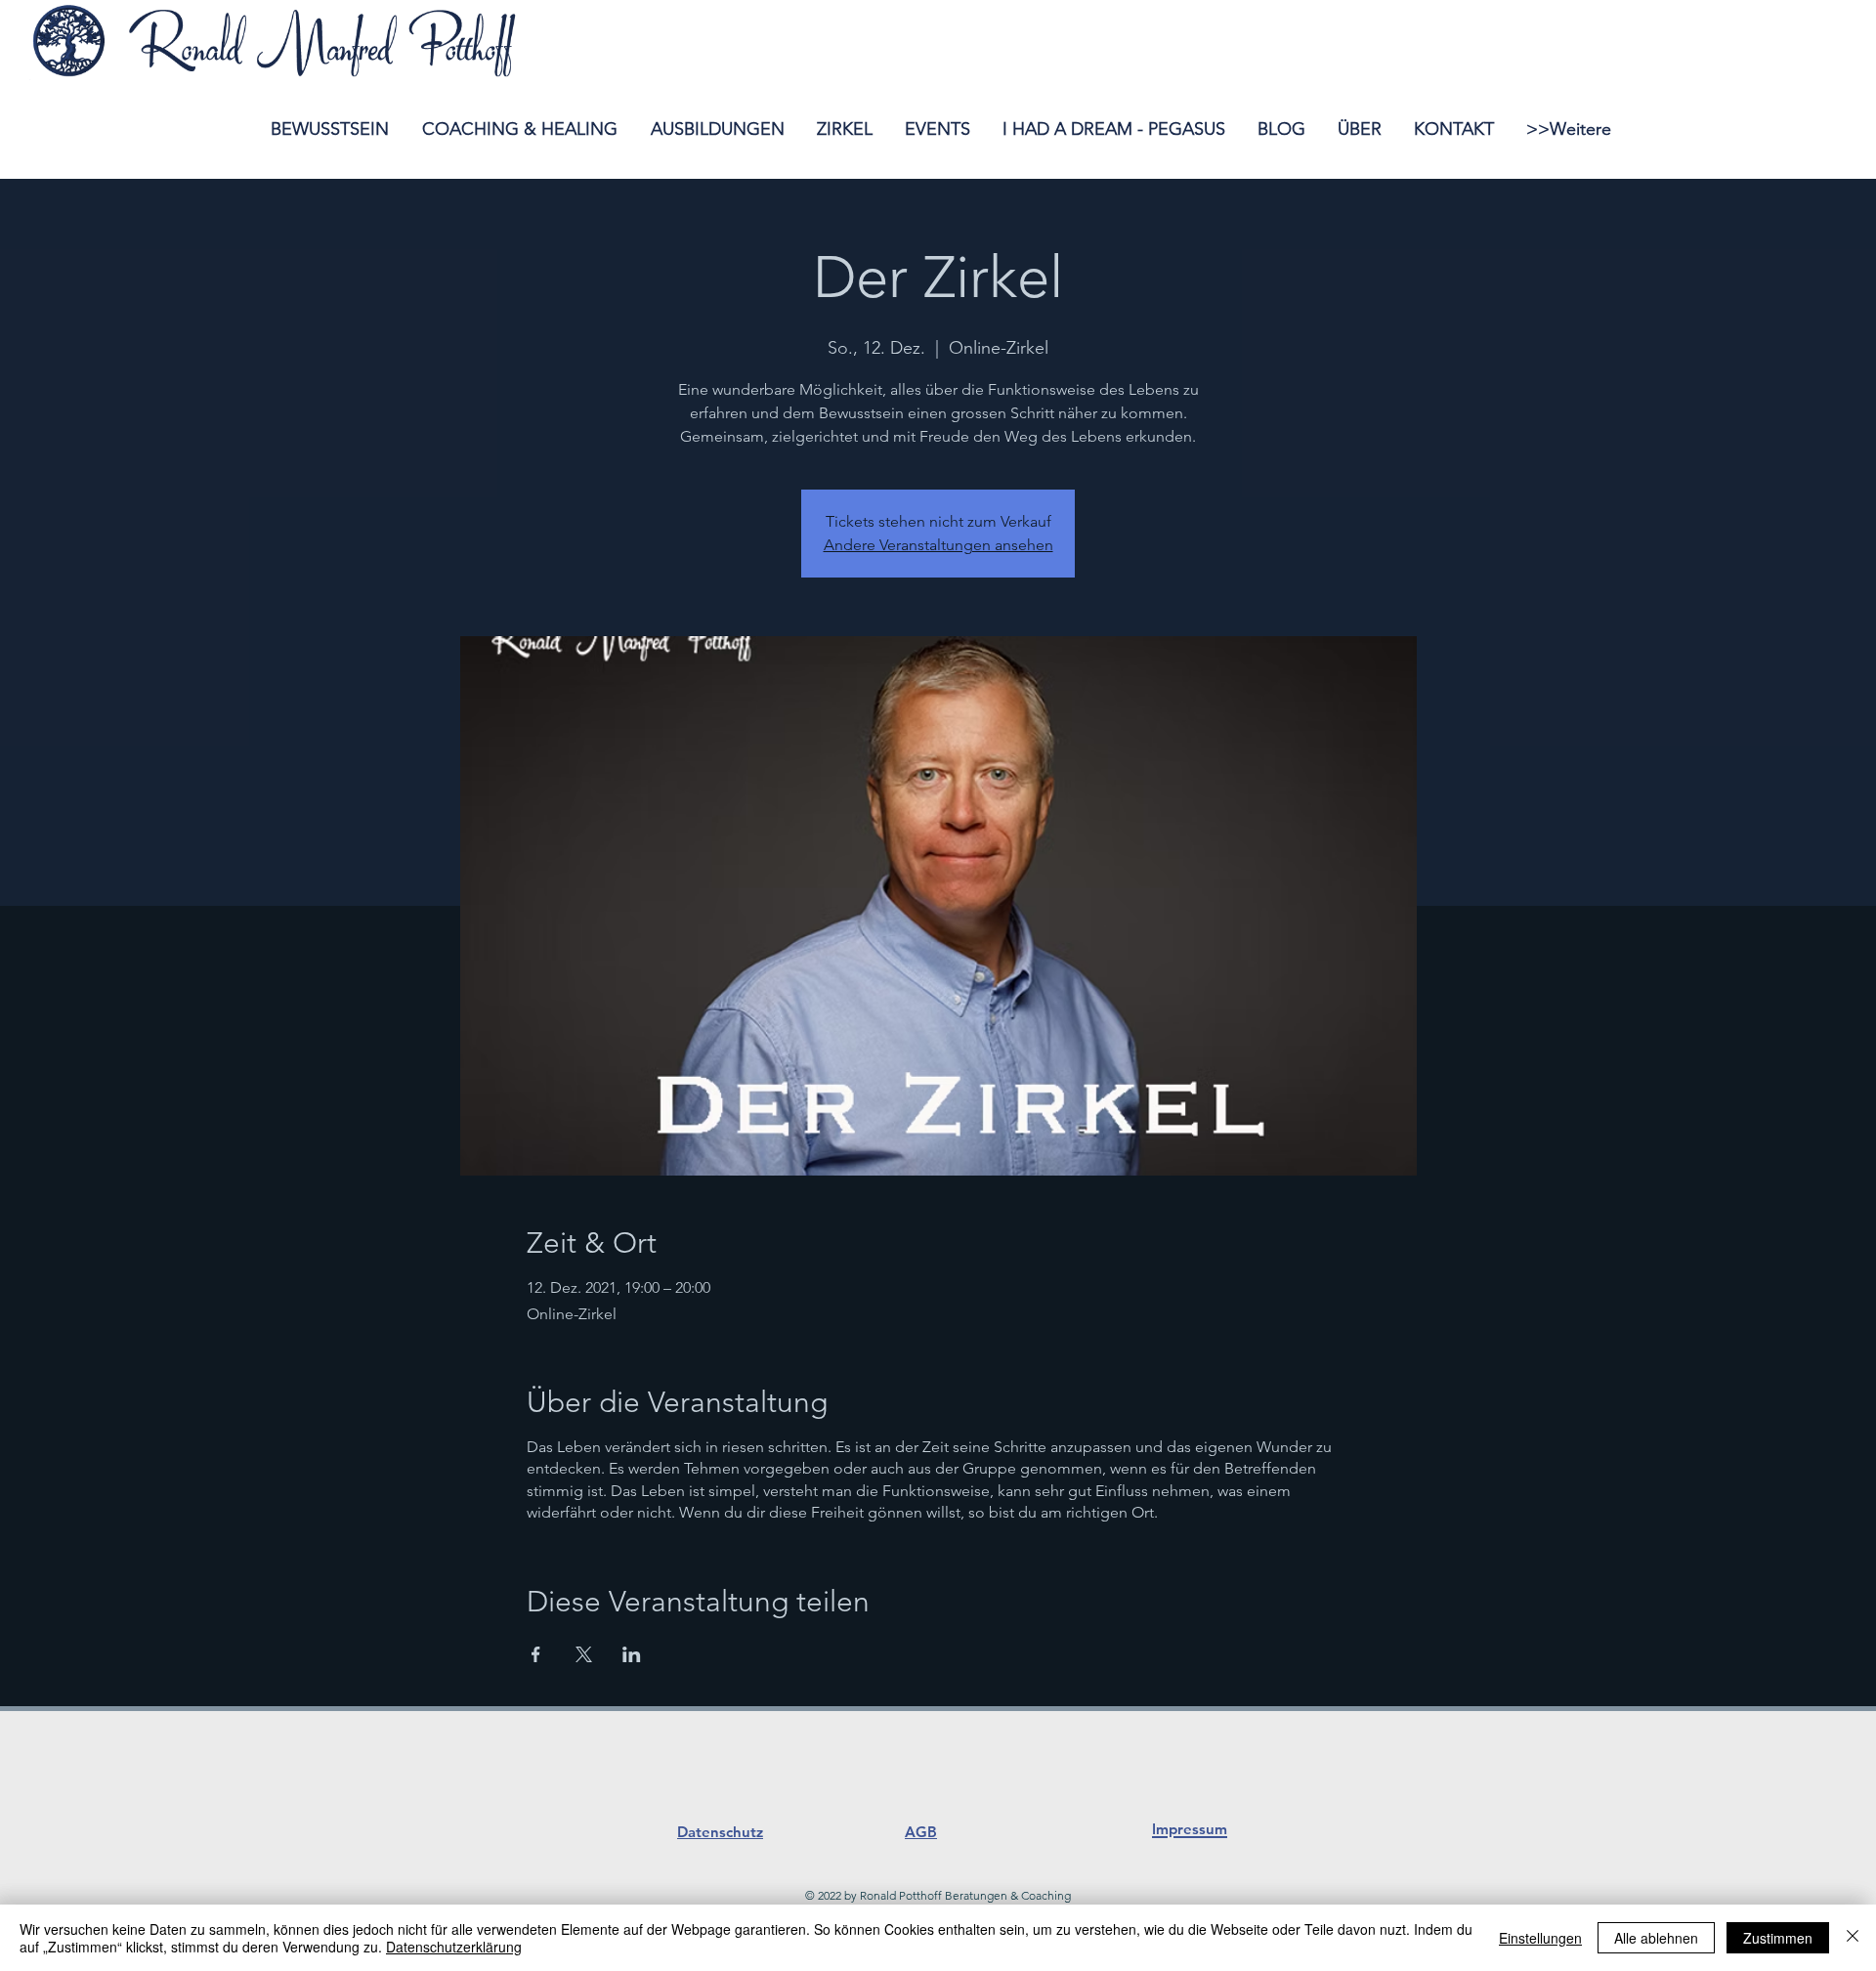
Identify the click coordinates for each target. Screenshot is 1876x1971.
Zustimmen (1778, 1938)
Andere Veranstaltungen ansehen (938, 545)
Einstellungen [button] (1540, 1938)
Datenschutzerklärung (454, 1947)
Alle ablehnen (1656, 1938)
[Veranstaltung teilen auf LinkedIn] (632, 1654)
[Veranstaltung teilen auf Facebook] (536, 1654)
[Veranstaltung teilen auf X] (584, 1654)
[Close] (1853, 1938)
